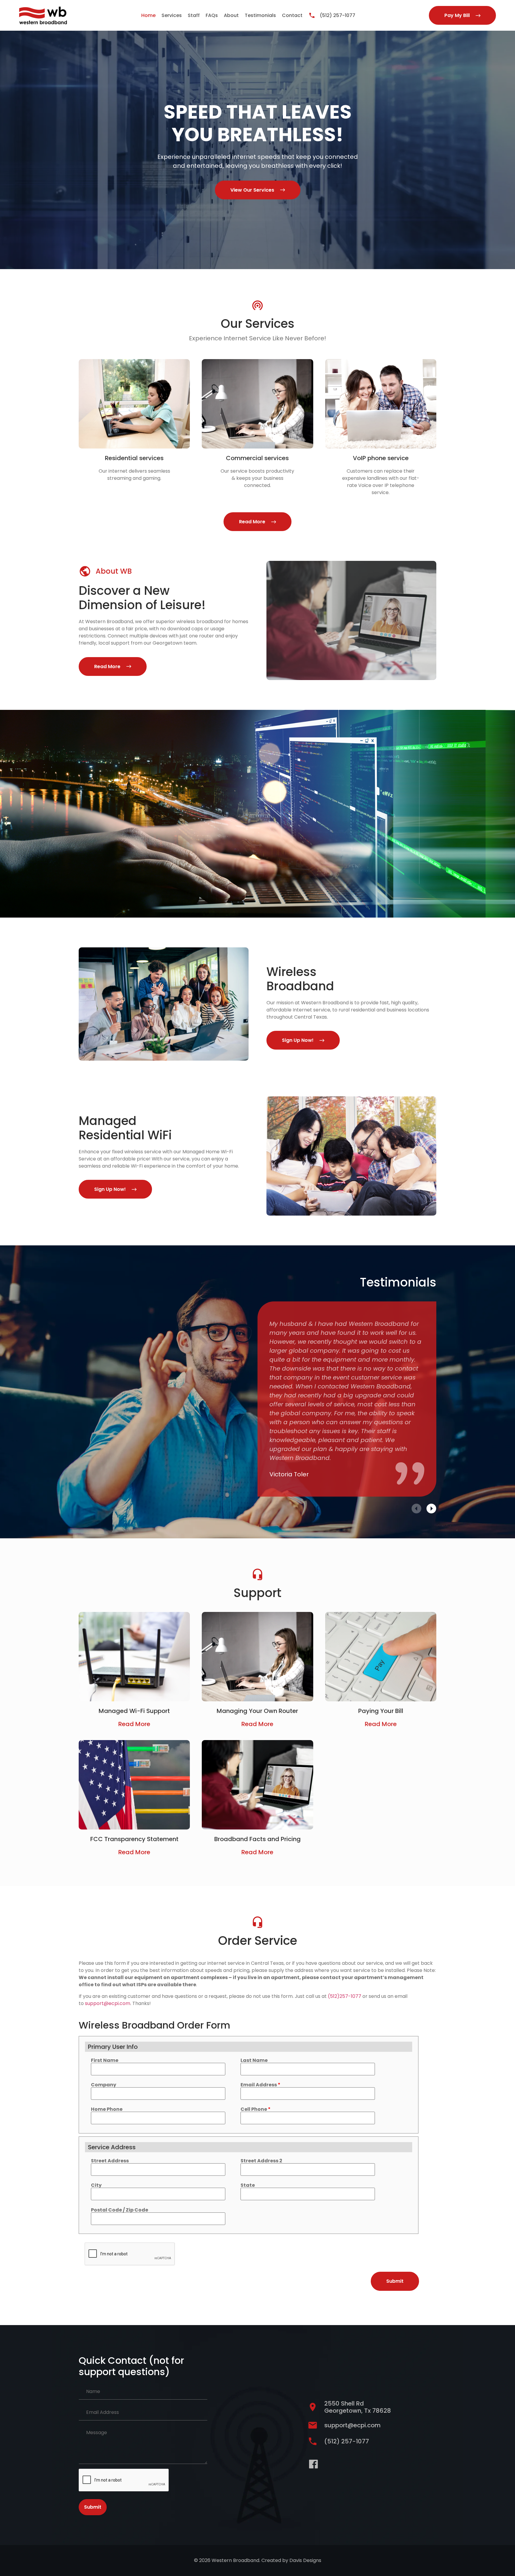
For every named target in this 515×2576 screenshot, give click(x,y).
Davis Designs (305, 2560)
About (231, 15)
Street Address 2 (261, 2161)
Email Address (260, 2085)
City (96, 2185)
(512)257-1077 (345, 1996)
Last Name (254, 2060)
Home (148, 15)
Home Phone (107, 2109)
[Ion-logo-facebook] (313, 2464)
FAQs (212, 15)
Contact (292, 15)
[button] (417, 1509)
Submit (93, 2507)
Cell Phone (256, 2109)
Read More (134, 1724)
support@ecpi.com (108, 2003)
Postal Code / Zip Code (120, 2210)
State (248, 2185)
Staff (194, 15)
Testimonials (260, 15)
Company (104, 2085)
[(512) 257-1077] (312, 15)
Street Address (110, 2161)
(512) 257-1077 (338, 15)
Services (172, 15)
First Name (105, 2060)
